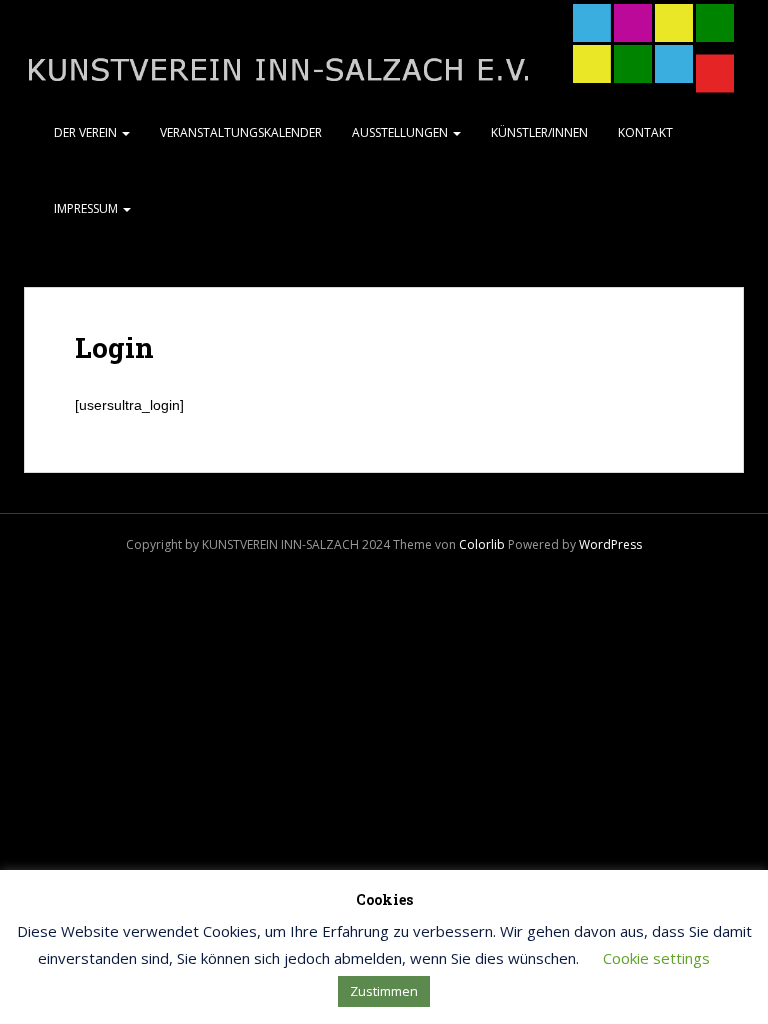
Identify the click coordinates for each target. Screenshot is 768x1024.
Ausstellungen (401, 132)
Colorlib (482, 544)
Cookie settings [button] (656, 958)
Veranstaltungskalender (241, 132)
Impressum (87, 208)
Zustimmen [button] (384, 991)
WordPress (610, 544)
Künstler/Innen (539, 132)
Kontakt (645, 132)
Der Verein (87, 132)
